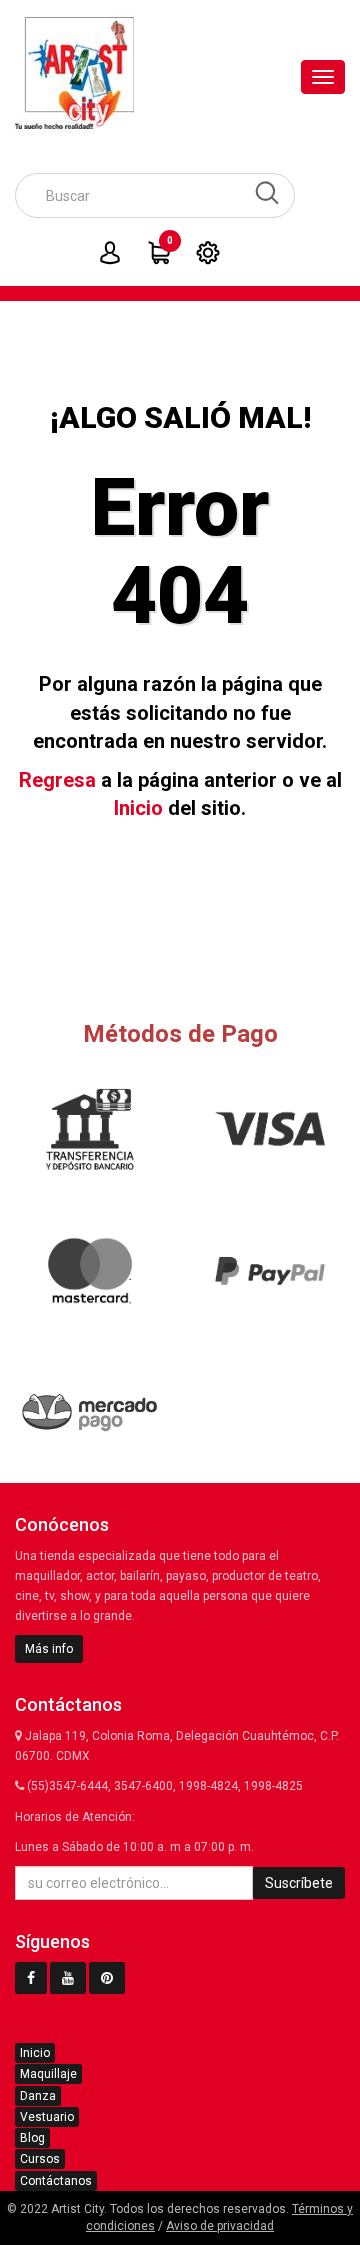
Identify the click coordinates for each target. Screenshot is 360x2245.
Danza (38, 2096)
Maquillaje (48, 2074)
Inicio (138, 808)
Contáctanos (56, 2181)
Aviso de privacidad (220, 2226)
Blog (32, 2138)
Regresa (57, 780)
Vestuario (47, 2117)
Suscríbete (299, 1883)
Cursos (40, 2159)
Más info (49, 1649)
